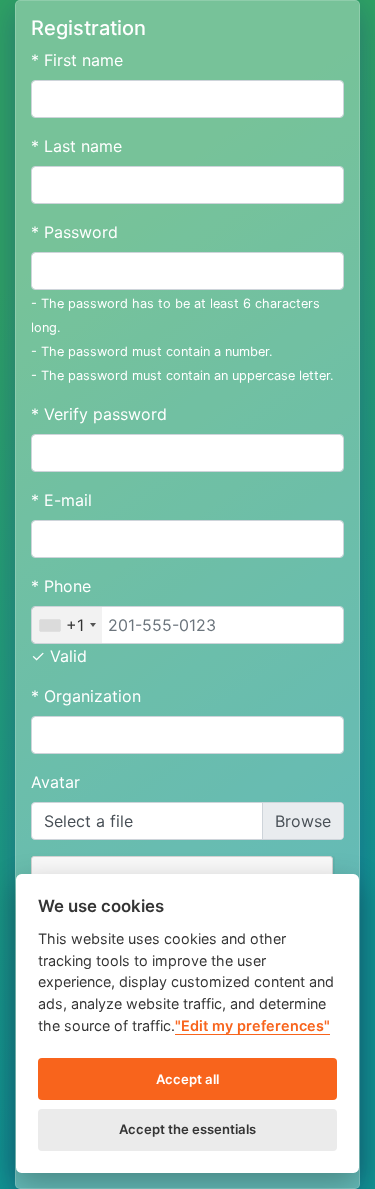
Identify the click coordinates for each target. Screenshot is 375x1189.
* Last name (76, 146)
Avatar (55, 782)
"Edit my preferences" (252, 1025)
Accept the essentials (187, 1129)
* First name (77, 60)
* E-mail (61, 500)
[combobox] (67, 625)
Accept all (187, 1079)
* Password (74, 232)
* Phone (61, 586)
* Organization (86, 696)
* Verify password (99, 414)
